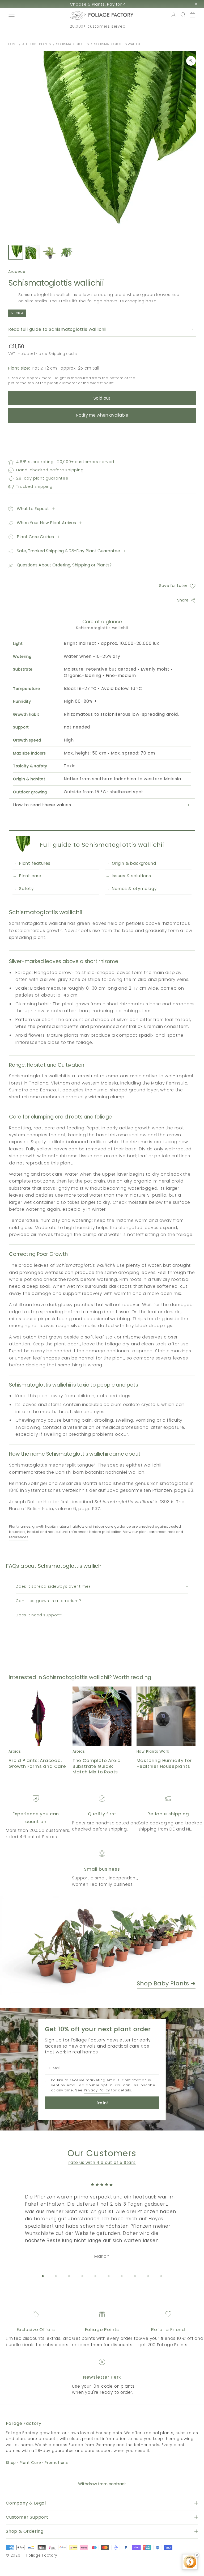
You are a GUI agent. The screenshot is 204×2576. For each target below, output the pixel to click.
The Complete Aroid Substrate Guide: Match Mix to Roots (97, 1766)
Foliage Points (102, 2329)
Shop (11, 2463)
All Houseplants (37, 44)
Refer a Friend (168, 2329)
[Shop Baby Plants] (102, 1946)
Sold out (102, 398)
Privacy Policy (97, 2090)
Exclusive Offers (36, 2329)
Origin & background (134, 863)
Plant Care (30, 2463)
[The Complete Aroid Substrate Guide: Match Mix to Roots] (102, 1716)
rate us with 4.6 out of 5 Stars (102, 2162)
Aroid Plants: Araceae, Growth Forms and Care (37, 1763)
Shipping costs (63, 354)
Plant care (30, 876)
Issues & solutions (131, 876)
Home (13, 44)
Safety (27, 889)
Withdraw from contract (102, 2484)
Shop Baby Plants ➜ (166, 1983)
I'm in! (102, 2103)
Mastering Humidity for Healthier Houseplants (164, 1763)
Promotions (56, 2463)
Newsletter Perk (102, 2377)
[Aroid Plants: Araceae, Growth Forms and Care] (38, 1716)
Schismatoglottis (72, 44)
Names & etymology (134, 889)
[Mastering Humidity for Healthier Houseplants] (166, 1716)
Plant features (35, 863)
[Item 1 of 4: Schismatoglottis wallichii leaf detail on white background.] (16, 252)
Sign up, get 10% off (98, 4)
